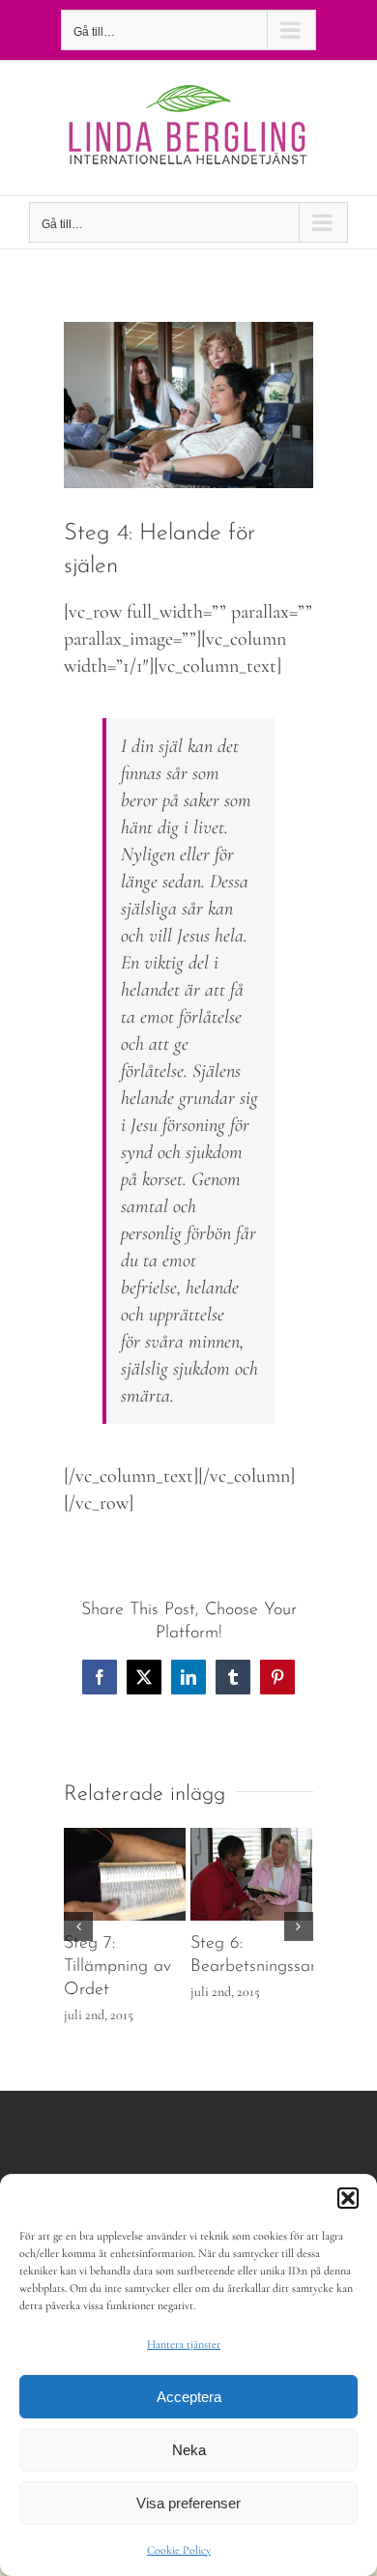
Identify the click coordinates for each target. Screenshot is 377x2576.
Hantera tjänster (184, 2344)
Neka (189, 2450)
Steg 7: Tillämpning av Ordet (117, 1967)
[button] (348, 2198)
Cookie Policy (179, 2550)
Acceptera (189, 2397)
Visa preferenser (188, 2503)
